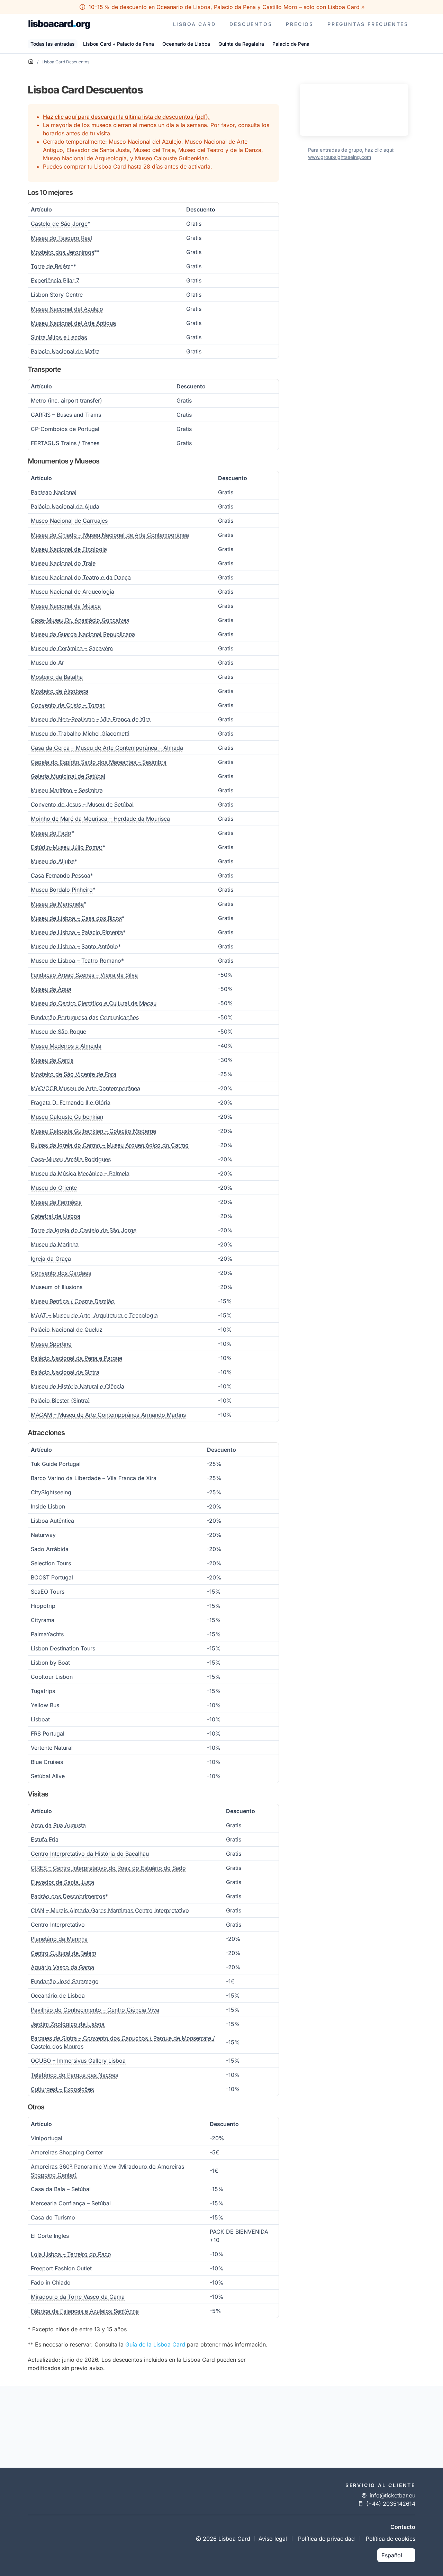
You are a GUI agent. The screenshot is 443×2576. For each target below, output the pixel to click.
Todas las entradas (53, 44)
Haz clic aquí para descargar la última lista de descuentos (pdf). (126, 117)
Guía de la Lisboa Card (155, 2344)
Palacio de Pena (291, 44)
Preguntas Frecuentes (368, 24)
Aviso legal (273, 2539)
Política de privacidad (326, 2539)
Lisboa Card (195, 24)
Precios (300, 24)
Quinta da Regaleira (241, 44)
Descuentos (251, 24)
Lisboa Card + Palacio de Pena (119, 44)
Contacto (403, 2527)
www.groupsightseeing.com (340, 157)
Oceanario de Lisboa (186, 44)
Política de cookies (391, 2539)
